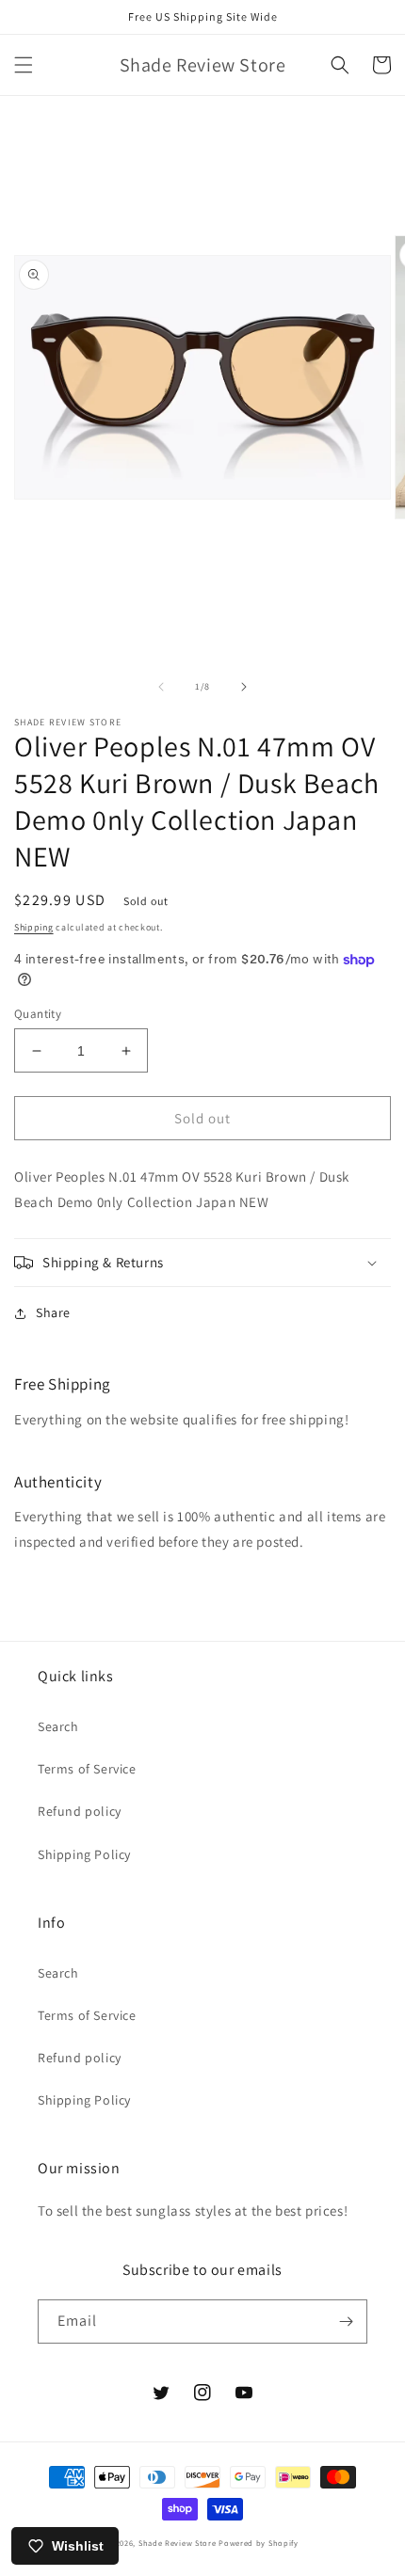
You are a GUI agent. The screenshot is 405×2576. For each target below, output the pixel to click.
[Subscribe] (346, 2322)
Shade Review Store (178, 2543)
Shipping (34, 927)
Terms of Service (87, 1769)
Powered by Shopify (259, 2543)
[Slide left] (161, 687)
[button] (24, 65)
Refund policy (80, 1811)
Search (58, 1726)
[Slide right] (244, 687)
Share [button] (53, 1312)
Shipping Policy (84, 1854)
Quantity (38, 1014)
